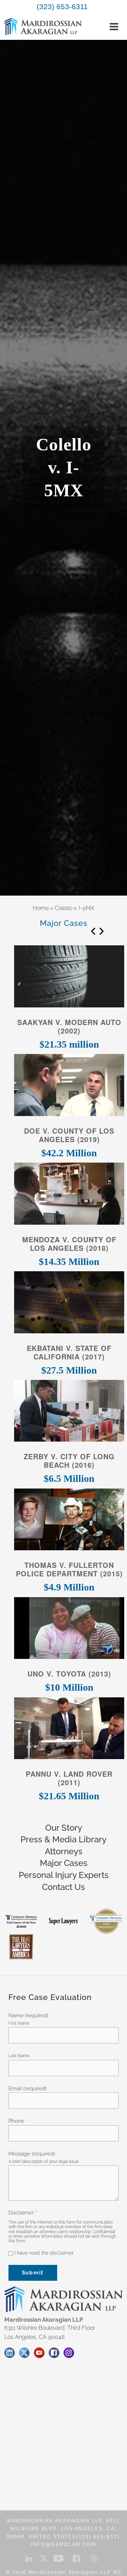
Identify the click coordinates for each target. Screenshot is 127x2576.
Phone (16, 2121)
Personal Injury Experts (64, 1875)
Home (41, 908)
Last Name (19, 2056)
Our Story (64, 1828)
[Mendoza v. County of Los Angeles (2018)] (69, 1196)
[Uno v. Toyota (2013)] (69, 1630)
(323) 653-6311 (62, 7)
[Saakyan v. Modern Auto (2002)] (69, 979)
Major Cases (64, 1863)
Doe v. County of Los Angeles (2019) (69, 1135)
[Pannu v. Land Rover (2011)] (69, 1730)
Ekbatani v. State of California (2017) (69, 1352)
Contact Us (64, 1887)
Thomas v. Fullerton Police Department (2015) (69, 1569)
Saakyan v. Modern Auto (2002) (69, 1026)
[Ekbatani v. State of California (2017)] (69, 1304)
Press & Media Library (64, 1839)
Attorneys (64, 1851)
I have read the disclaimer (43, 2253)
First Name (19, 2023)
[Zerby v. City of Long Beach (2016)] (69, 1413)
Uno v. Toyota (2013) (69, 1674)
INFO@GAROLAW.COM (64, 2544)
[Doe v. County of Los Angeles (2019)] (69, 1087)
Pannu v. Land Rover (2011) (69, 1778)
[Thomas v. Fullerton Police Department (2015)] (69, 1522)
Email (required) (28, 2089)
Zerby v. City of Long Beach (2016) (69, 1461)
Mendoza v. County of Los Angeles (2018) (69, 1244)
